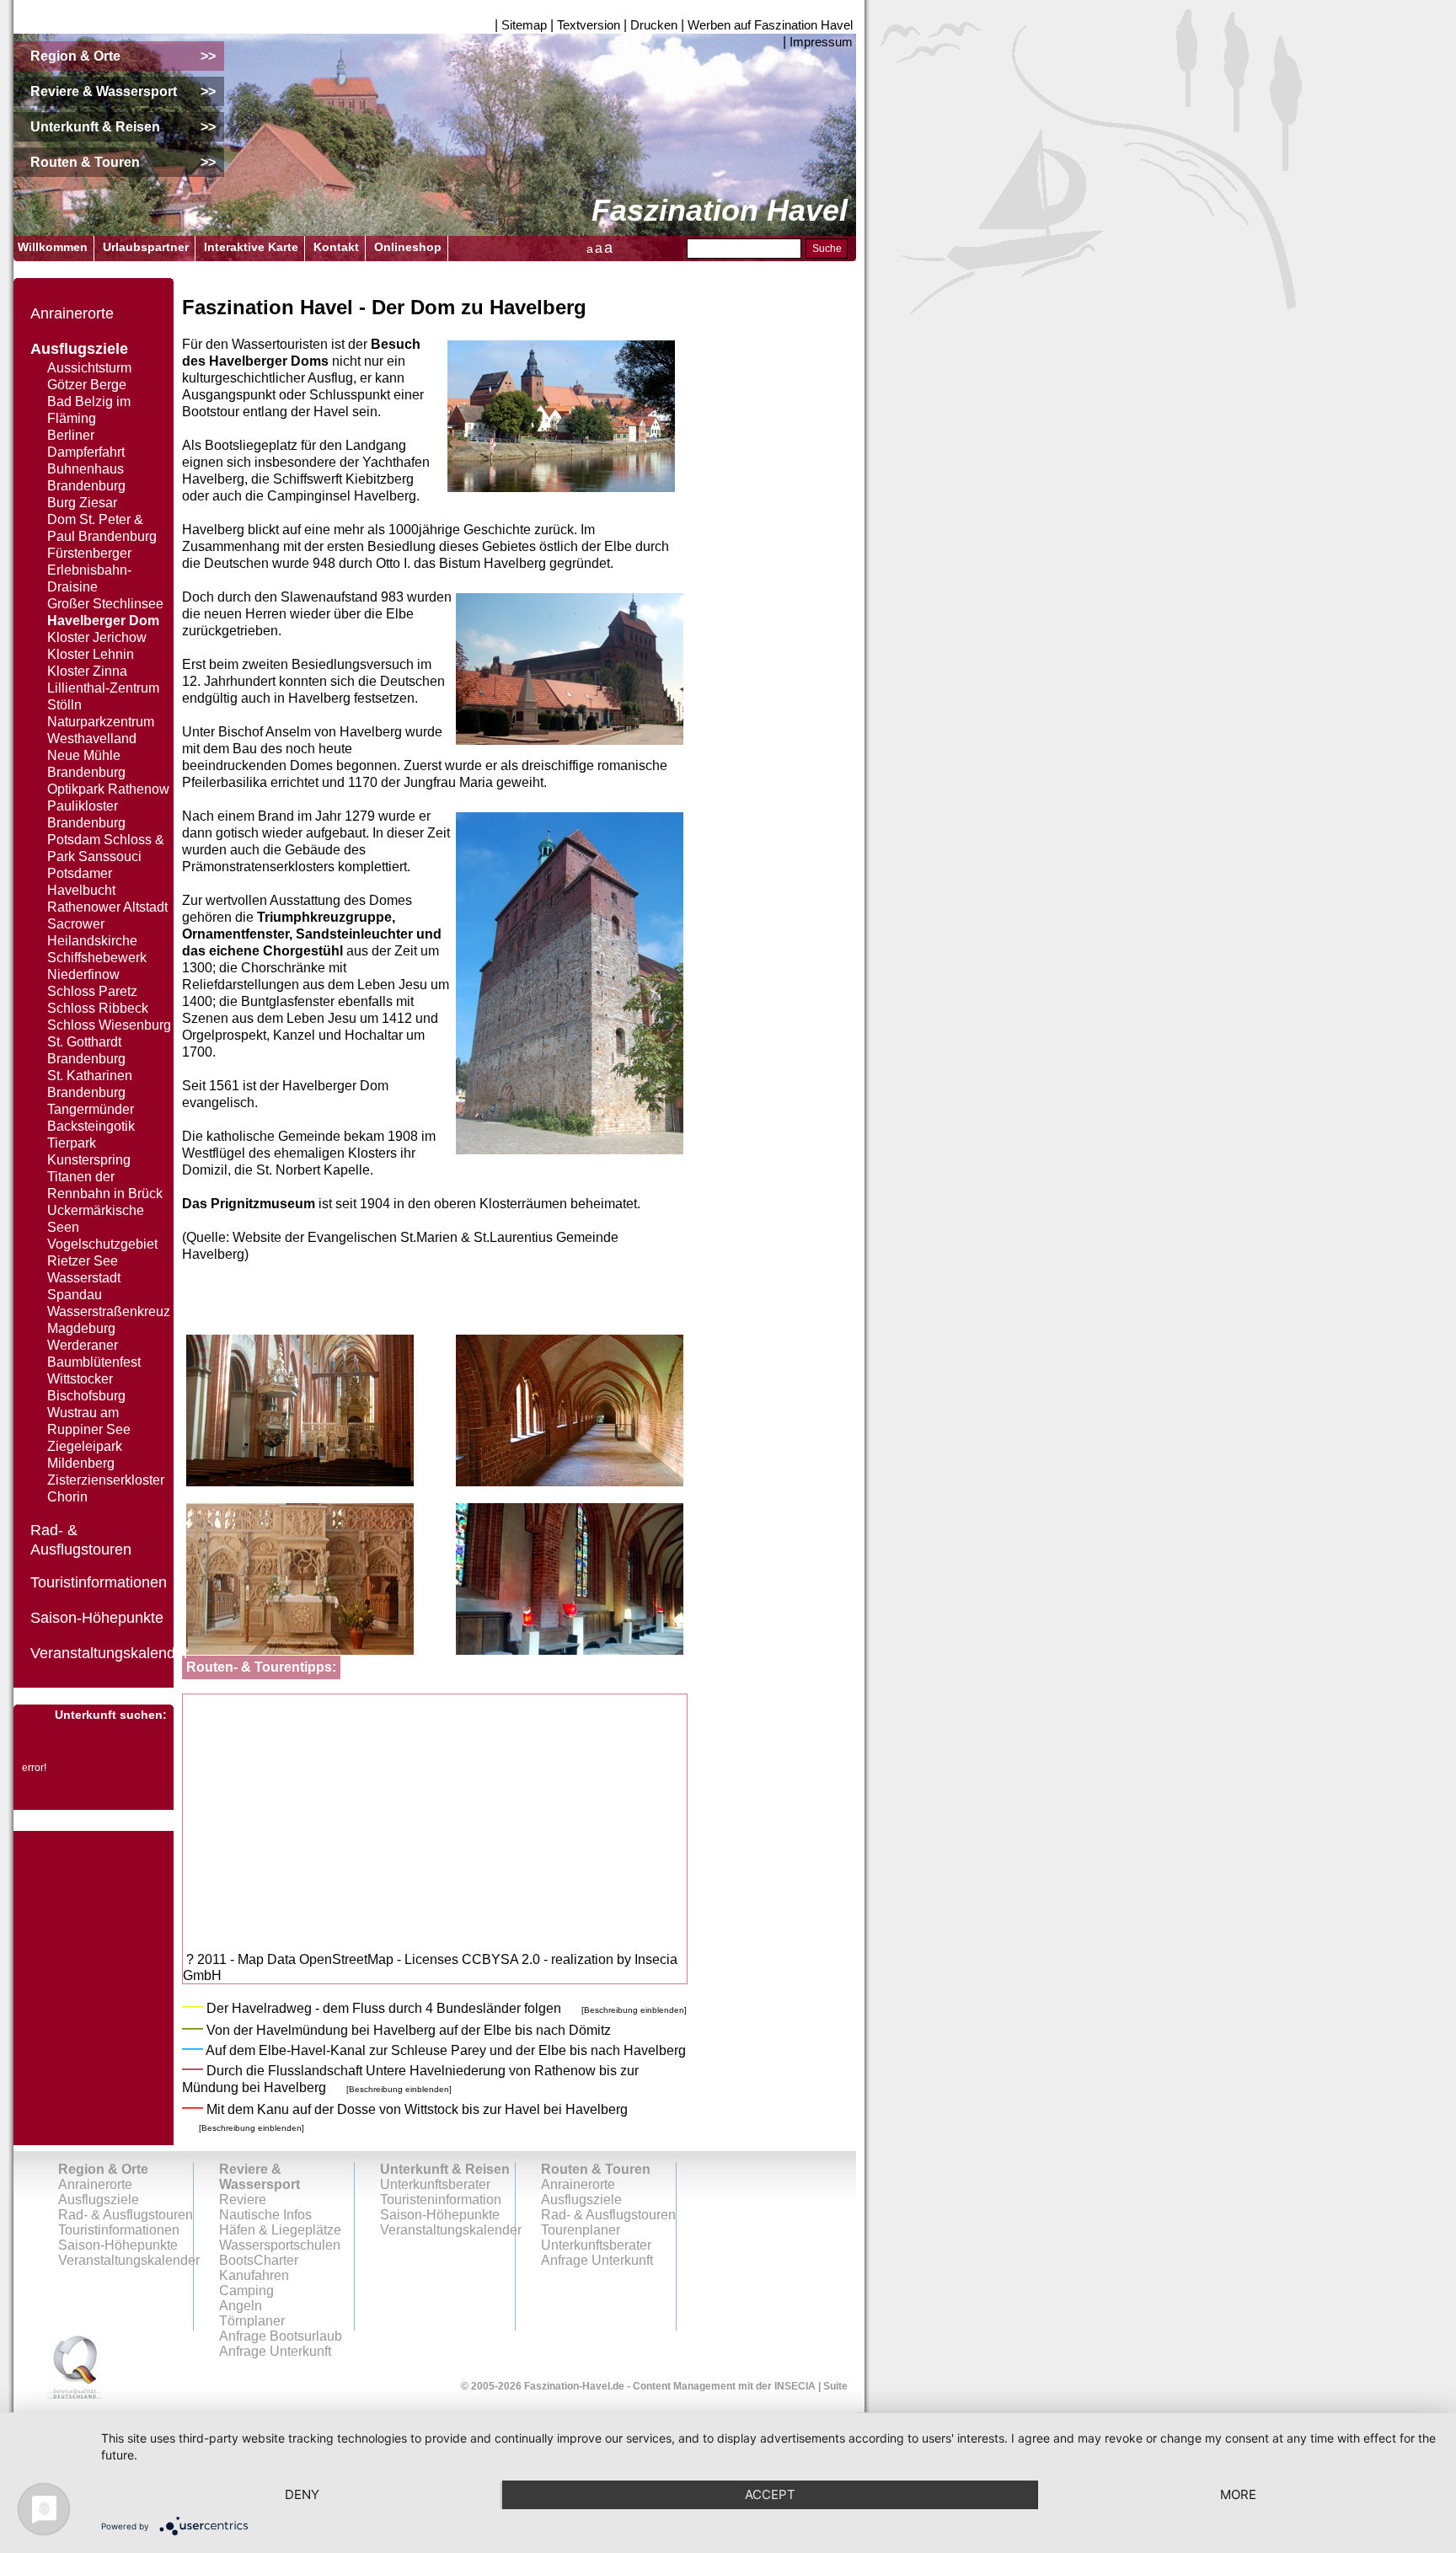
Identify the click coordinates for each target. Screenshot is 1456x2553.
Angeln (241, 2306)
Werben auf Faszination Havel (770, 25)
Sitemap (524, 25)
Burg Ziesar (82, 503)
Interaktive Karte (251, 247)
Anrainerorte (72, 313)
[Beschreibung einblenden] (634, 2010)
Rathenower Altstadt (107, 907)
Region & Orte (103, 2169)
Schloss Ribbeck (98, 1008)
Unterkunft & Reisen (445, 2169)
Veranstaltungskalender (110, 1653)
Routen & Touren (596, 2169)
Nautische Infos (265, 2215)
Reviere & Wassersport (260, 2177)
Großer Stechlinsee (105, 604)
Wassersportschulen (280, 2245)
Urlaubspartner (146, 247)
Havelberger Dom (103, 621)
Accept (770, 2494)
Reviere (243, 2200)
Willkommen (53, 247)
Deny (302, 2494)
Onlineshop (408, 247)
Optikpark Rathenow (108, 789)
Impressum (821, 42)
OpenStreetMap (346, 1959)
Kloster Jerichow (97, 637)
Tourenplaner (581, 2230)
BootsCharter (259, 2260)
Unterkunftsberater (435, 2184)
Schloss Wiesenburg (109, 1025)
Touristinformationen (99, 1582)
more (1238, 2494)
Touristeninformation (441, 2200)
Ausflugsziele (79, 349)
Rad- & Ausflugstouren (126, 2215)
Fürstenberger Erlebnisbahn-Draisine (89, 570)
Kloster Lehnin (91, 654)
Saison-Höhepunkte (97, 1618)
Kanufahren (254, 2275)
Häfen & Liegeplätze (280, 2230)
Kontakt (336, 247)
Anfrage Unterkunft (597, 2260)
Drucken (654, 25)
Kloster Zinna (87, 671)
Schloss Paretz (92, 991)
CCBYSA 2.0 (501, 1959)
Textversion (589, 25)
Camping (246, 2291)
